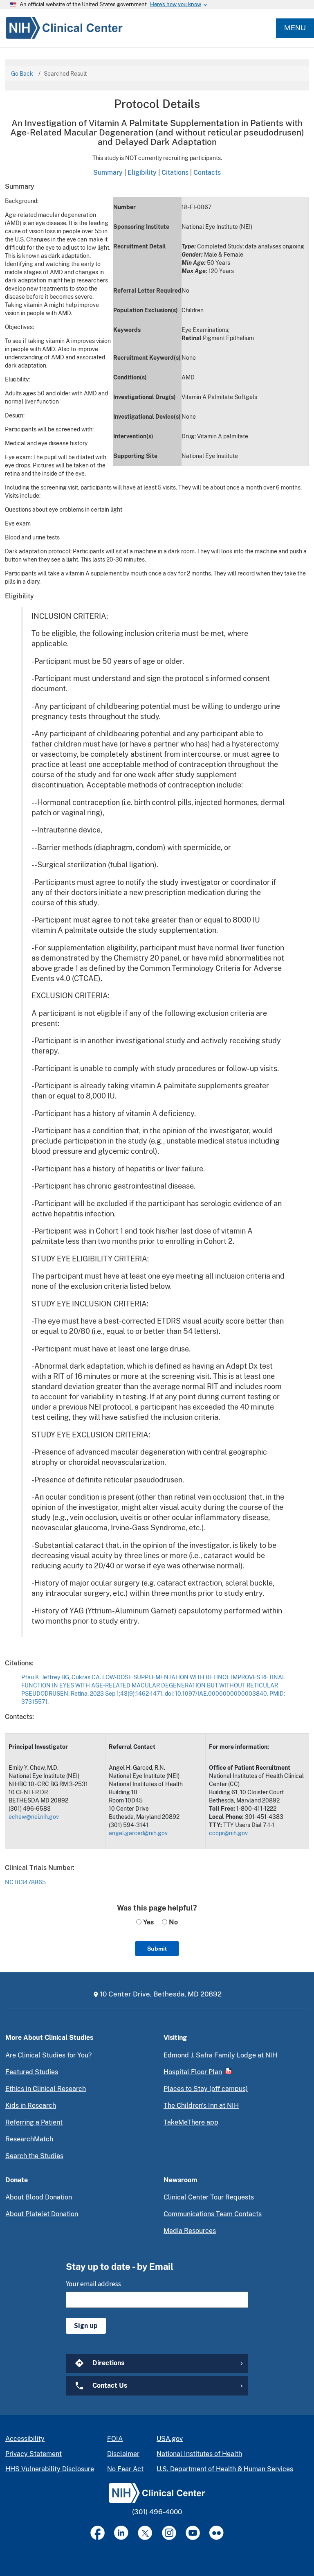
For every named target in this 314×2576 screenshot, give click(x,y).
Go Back (22, 74)
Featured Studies (32, 2072)
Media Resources (190, 2231)
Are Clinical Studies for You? (48, 2055)
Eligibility (142, 172)
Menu (295, 28)
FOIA (115, 2439)
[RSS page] (216, 2533)
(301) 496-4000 (157, 2512)
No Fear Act (125, 2469)
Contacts (207, 172)
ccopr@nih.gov (228, 1833)
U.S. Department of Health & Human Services (225, 2469)
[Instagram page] (169, 2533)
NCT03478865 (25, 1882)
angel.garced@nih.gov (138, 1833)
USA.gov (170, 2439)
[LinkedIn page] (121, 2533)
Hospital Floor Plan (193, 2072)
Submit (157, 1949)
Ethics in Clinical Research (46, 2089)
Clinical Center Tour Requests (209, 2197)
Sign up (86, 2326)
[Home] (61, 28)
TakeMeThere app (191, 2122)
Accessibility (25, 2439)
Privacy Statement (34, 2454)
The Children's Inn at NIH (201, 2106)
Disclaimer (123, 2454)
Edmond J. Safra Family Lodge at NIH (220, 2055)
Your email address (93, 2284)
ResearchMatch (29, 2139)
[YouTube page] (193, 2533)
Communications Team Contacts (213, 2214)
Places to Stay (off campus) (206, 2089)
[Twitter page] (145, 2533)
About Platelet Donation (42, 2214)
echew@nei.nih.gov (34, 1817)
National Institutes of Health (199, 2454)
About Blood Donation (39, 2197)
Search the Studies (34, 2156)
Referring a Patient (34, 2122)
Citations (175, 172)
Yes (148, 1922)
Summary (108, 172)
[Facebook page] (98, 2533)
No (173, 1922)
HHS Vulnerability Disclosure (50, 2469)
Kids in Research (31, 2106)
